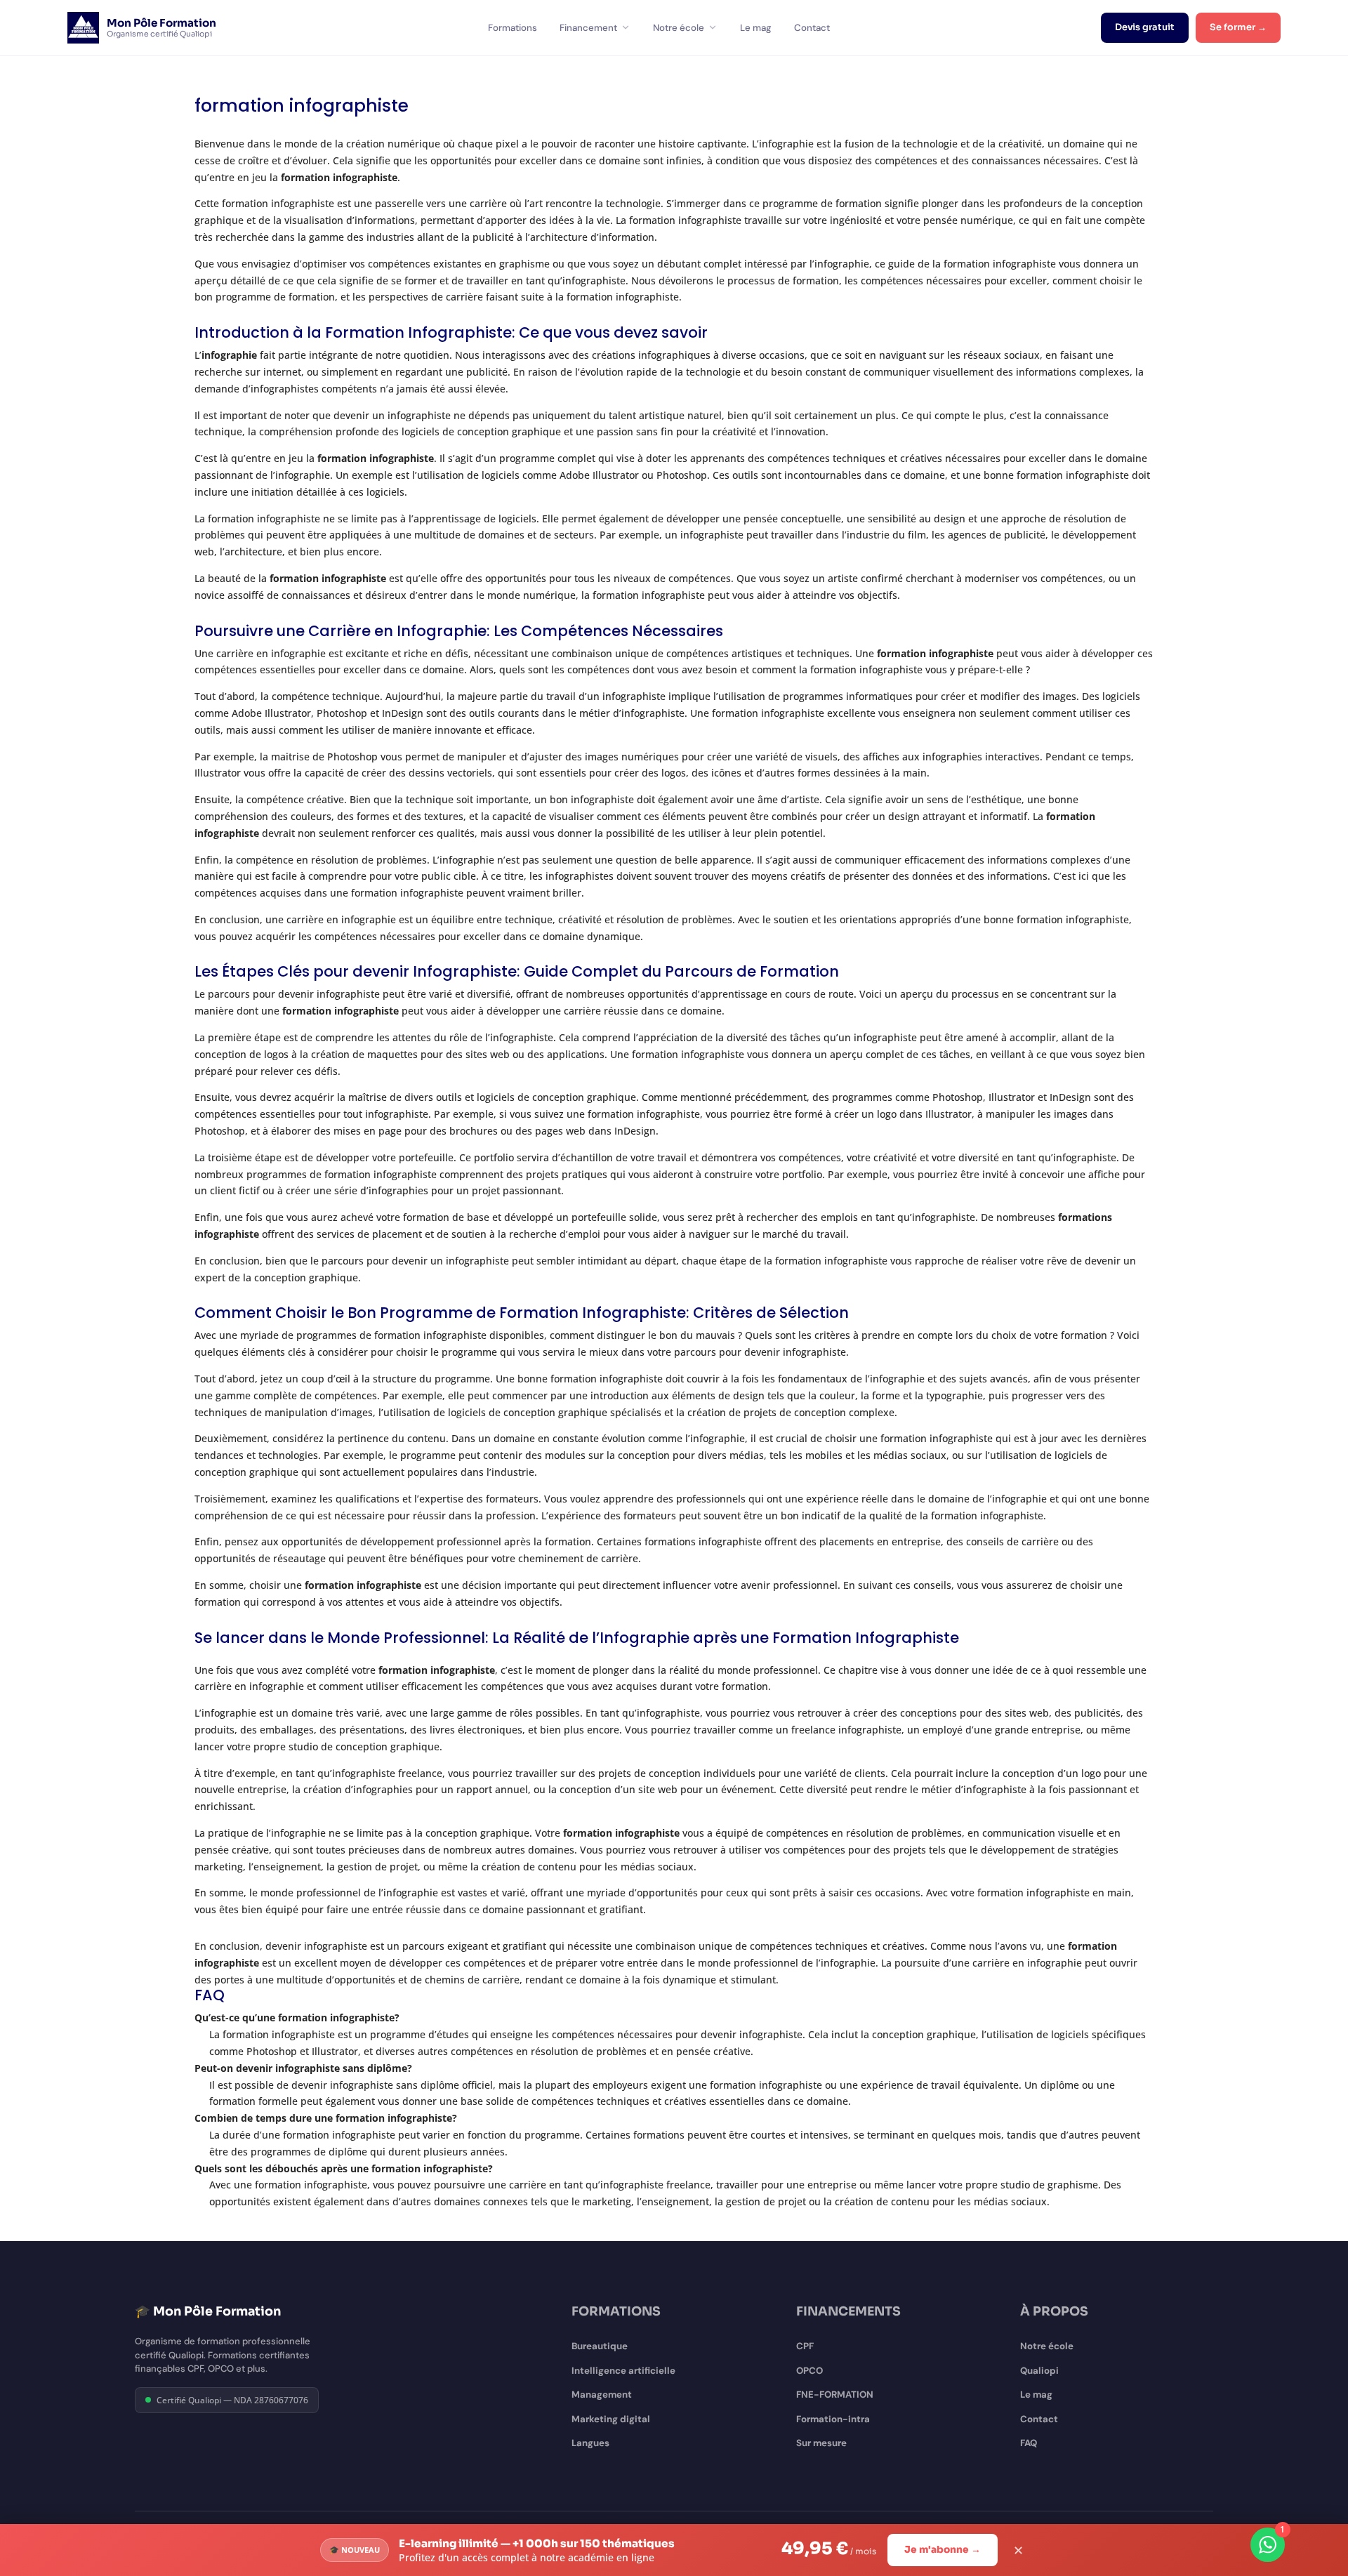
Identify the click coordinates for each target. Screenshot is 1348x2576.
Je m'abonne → (943, 2550)
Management (602, 2395)
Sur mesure (821, 2443)
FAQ (1029, 2443)
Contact (812, 28)
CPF (805, 2346)
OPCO (810, 2371)
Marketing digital (611, 2419)
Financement (588, 28)
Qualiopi (1039, 2371)
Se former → (1238, 27)
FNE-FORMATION (835, 2395)
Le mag (756, 28)
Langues (590, 2443)
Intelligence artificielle (623, 2371)
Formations (513, 28)
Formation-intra (833, 2419)
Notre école (679, 28)
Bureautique (600, 2346)
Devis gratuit (1145, 27)
